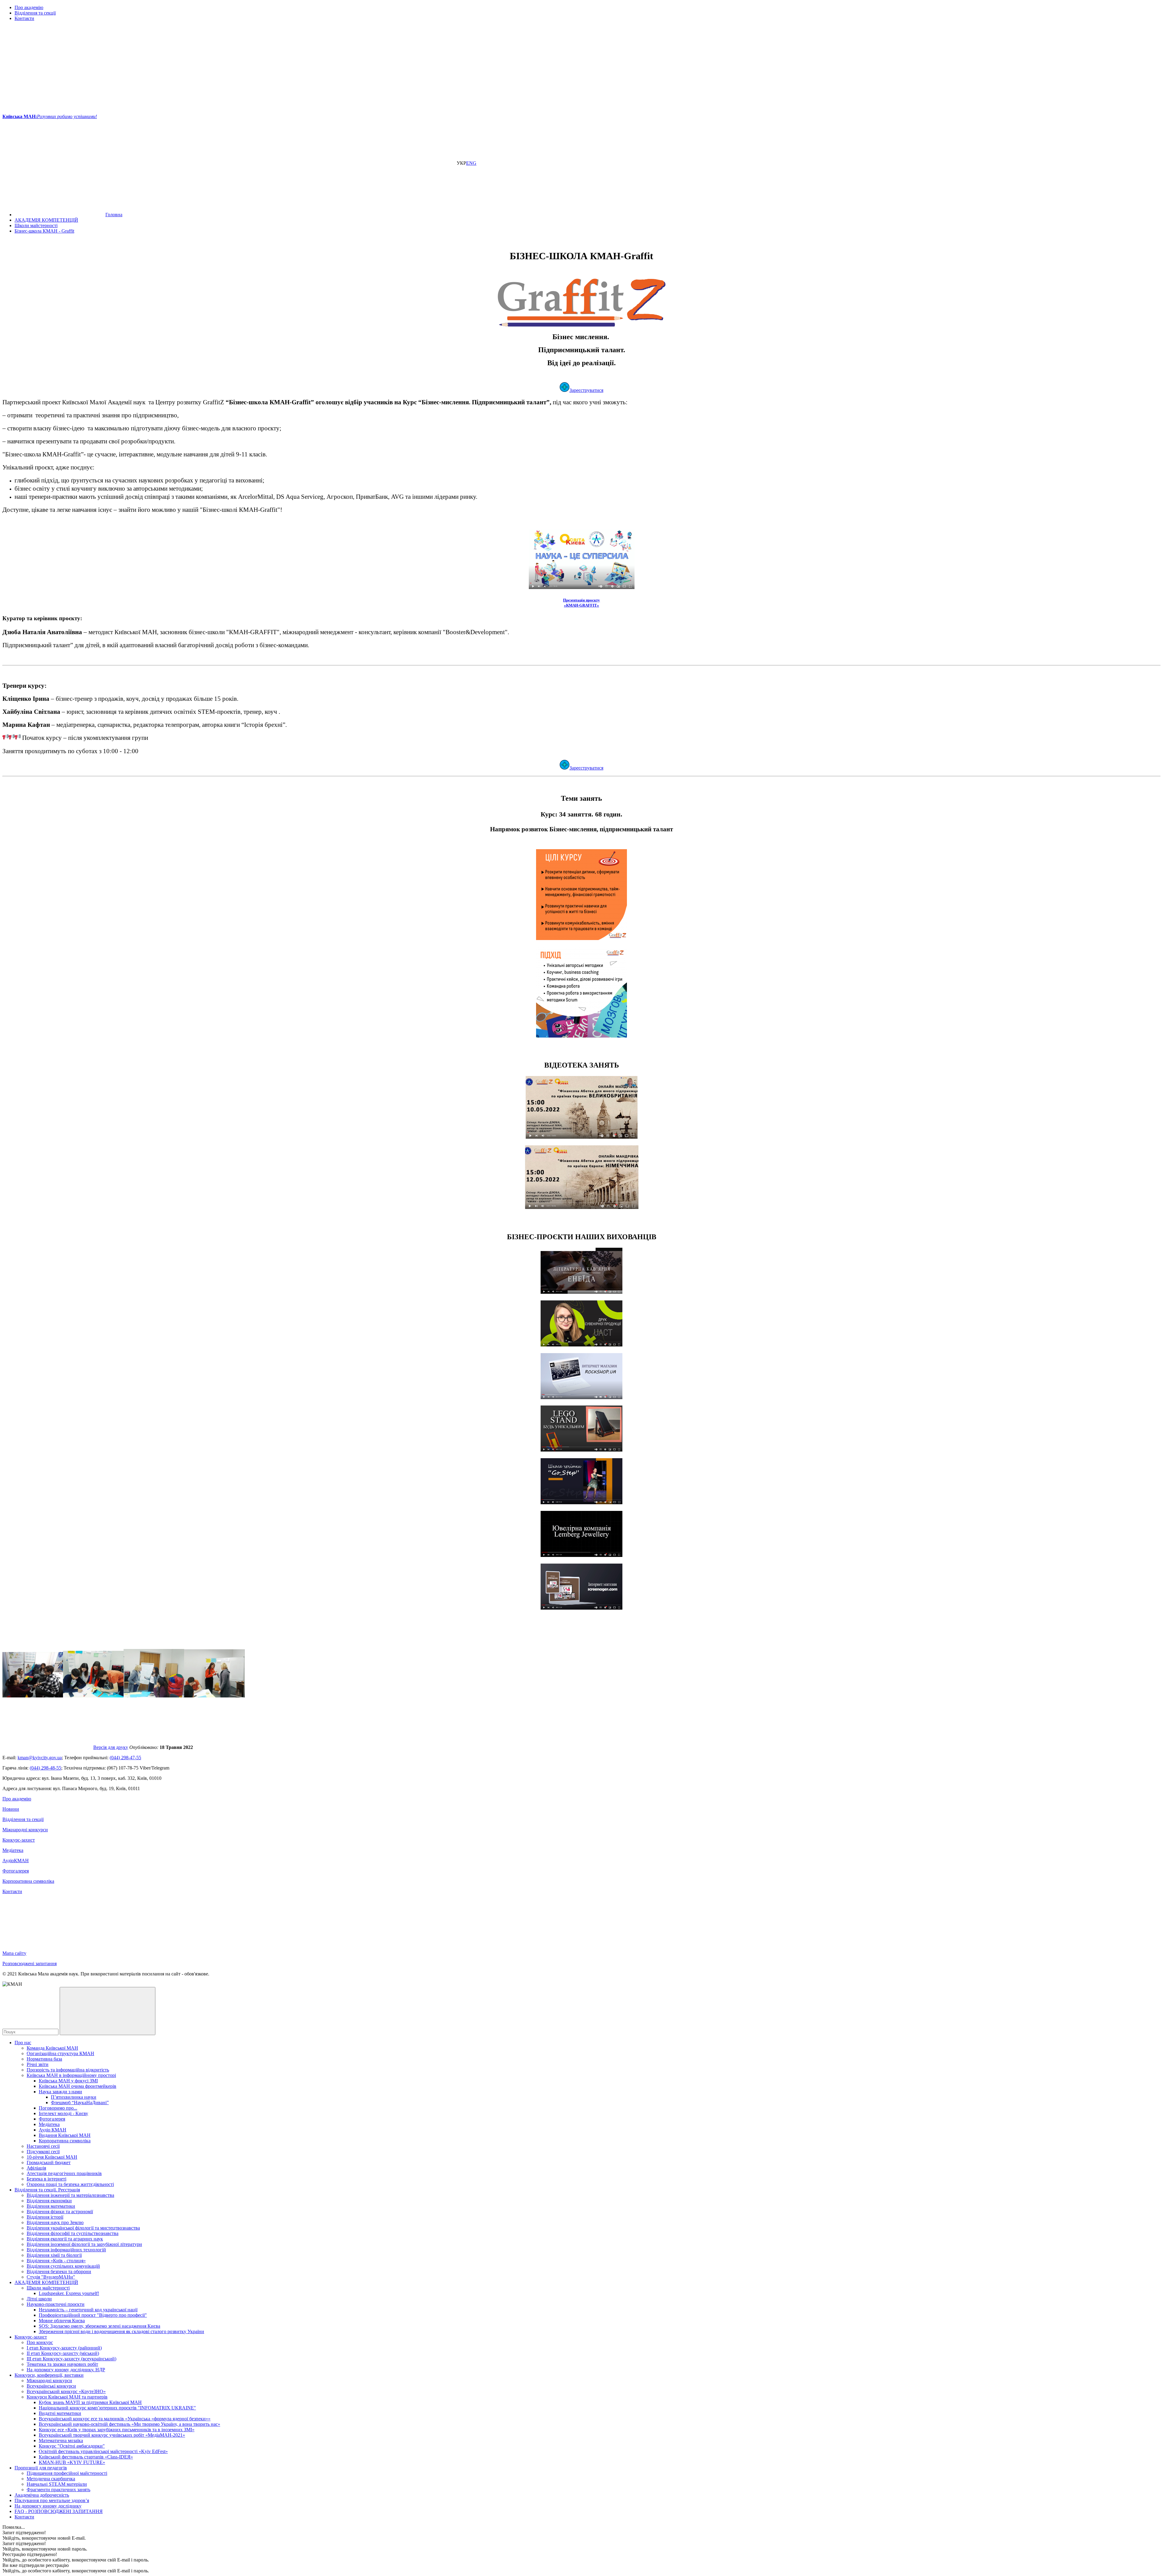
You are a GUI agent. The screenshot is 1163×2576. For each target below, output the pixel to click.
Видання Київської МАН (65, 2135)
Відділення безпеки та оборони (59, 2271)
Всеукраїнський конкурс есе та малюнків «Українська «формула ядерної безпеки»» (125, 2419)
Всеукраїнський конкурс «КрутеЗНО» (66, 2391)
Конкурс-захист (19, 1840)
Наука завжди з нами (60, 2092)
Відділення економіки (49, 2201)
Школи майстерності (48, 2288)
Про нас (23, 2043)
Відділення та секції (35, 13)
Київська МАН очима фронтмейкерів (78, 2086)
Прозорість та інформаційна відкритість (68, 2070)
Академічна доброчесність (42, 2495)
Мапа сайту (14, 1953)
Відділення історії (45, 2217)
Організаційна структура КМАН (60, 2053)
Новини (11, 1809)
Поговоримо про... (58, 2108)
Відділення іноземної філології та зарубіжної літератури (84, 2244)
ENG (471, 163)
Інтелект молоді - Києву (63, 2113)
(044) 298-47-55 (125, 1758)
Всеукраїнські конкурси (51, 2386)
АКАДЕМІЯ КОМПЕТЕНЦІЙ (46, 2282)
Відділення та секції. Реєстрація (47, 2190)
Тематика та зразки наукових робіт (62, 2364)
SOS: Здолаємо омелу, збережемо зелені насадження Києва (99, 2326)
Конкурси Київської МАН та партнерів (67, 2397)
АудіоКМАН (16, 1861)
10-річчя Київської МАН (52, 2157)
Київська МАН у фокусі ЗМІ (68, 2081)
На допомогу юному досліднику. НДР (66, 2370)
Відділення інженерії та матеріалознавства (70, 2195)
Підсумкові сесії (43, 2152)
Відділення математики (51, 2206)
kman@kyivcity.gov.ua (40, 1758)
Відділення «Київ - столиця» (56, 2261)
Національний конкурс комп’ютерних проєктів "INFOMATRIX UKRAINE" (117, 2408)
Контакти (24, 18)
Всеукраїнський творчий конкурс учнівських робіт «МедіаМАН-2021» (112, 2435)
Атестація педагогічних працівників (64, 2173)
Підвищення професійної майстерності (67, 2473)
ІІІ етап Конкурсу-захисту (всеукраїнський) (71, 2359)
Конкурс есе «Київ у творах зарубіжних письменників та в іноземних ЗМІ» (117, 2430)
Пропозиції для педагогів (41, 2468)
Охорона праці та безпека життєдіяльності (70, 2184)
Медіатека (13, 1850)
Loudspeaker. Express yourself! (69, 2293)
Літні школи (39, 2299)
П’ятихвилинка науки (74, 2097)
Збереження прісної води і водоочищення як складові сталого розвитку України (121, 2331)
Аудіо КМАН (53, 2130)
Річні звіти (38, 2064)
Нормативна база (44, 2059)
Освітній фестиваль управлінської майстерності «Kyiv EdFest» (103, 2451)
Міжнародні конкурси (25, 1830)
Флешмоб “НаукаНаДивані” (80, 2103)
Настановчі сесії (43, 2146)
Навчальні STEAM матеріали (57, 2484)
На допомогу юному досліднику (48, 2506)
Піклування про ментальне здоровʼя (52, 2500)
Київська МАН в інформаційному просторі (71, 2075)
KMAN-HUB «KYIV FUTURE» (72, 2462)
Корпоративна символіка (28, 1881)
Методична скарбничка (51, 2479)
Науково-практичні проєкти (56, 2304)
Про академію (29, 7)
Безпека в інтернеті (46, 2179)
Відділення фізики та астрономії (60, 2212)
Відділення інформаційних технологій (66, 2250)
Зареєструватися (586, 390)
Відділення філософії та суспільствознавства (73, 2233)
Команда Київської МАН (52, 2048)
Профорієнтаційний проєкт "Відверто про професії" (93, 2315)
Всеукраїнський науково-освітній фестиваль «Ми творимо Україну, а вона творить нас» (129, 2424)
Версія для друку (111, 1747)
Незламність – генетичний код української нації (88, 2310)
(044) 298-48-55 (45, 1768)
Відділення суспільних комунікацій (63, 2266)
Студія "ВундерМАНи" (51, 2277)
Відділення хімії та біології (54, 2255)
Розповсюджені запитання (30, 1963)
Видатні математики (60, 2413)
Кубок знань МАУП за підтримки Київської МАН (90, 2402)
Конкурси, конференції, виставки (49, 2375)
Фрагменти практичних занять (58, 2490)
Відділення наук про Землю (55, 2222)
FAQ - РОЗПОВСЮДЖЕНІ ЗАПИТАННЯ (59, 2511)
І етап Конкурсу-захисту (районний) (64, 2348)
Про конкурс (40, 2342)
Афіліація (36, 2168)
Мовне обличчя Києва (62, 2321)
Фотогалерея (16, 1871)
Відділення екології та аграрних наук (65, 2239)
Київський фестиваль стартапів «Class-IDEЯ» (86, 2457)
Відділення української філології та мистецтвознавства (83, 2228)
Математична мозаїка (61, 2440)
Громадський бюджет (49, 2162)
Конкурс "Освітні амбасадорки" (72, 2446)
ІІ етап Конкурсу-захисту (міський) (63, 2353)
